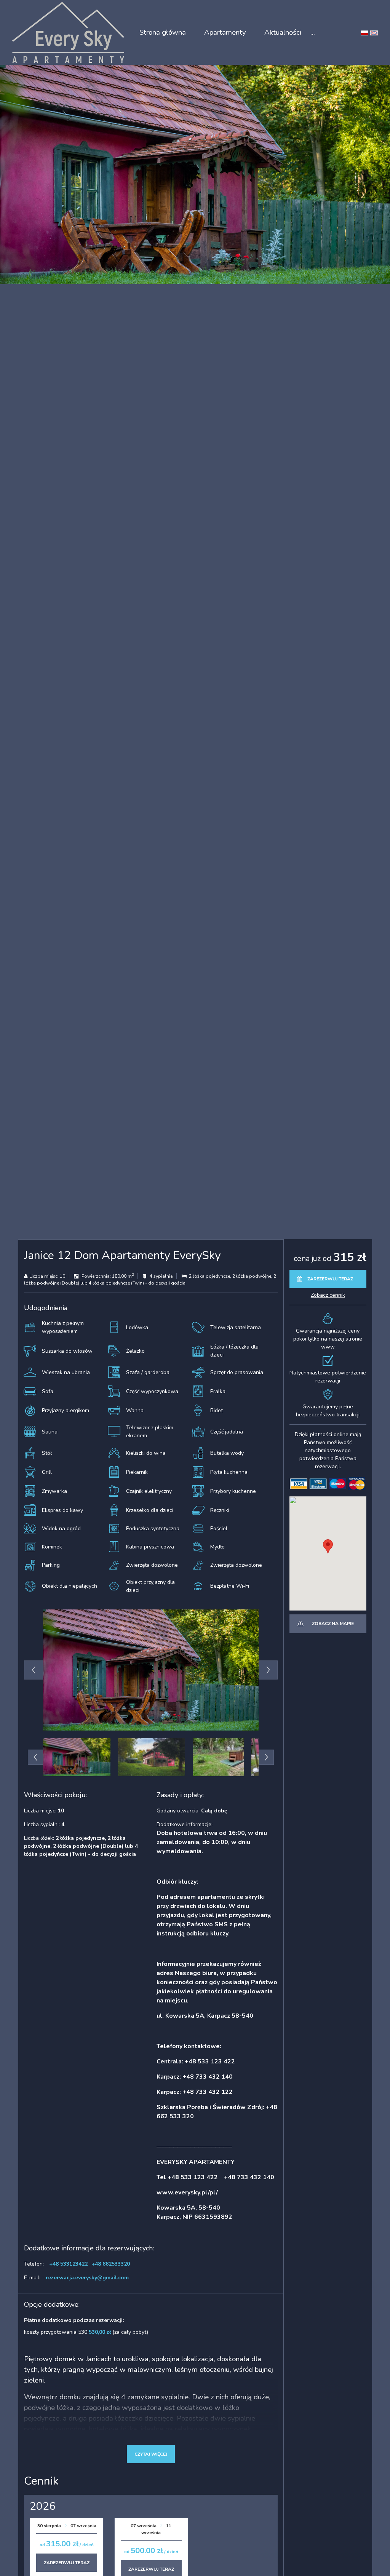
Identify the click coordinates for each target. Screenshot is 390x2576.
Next (268, 1670)
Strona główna (163, 32)
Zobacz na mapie (333, 1624)
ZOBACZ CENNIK (328, 1295)
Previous (34, 1670)
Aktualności (283, 32)
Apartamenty (225, 32)
